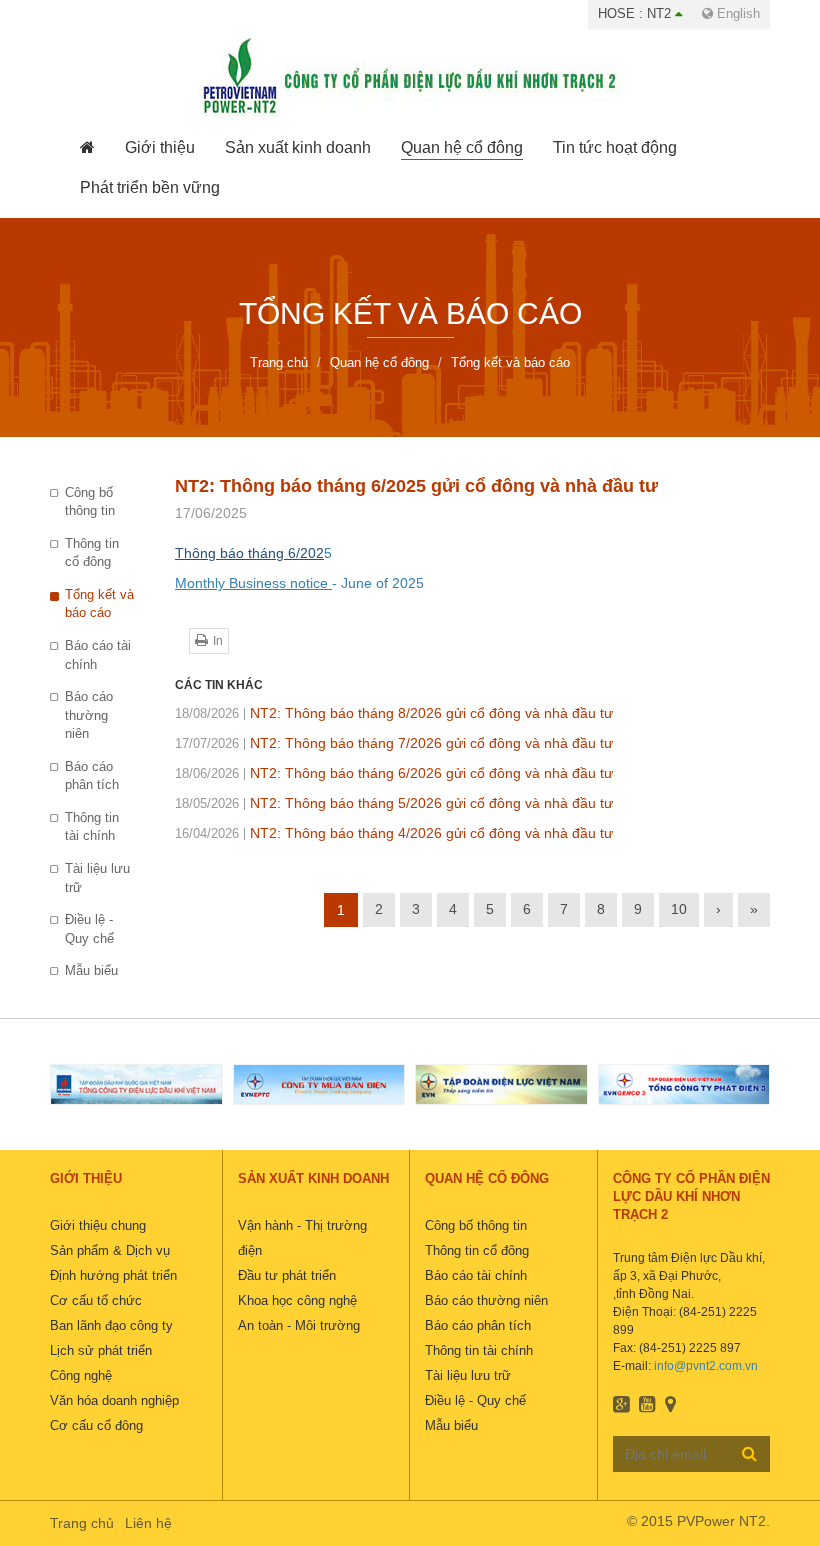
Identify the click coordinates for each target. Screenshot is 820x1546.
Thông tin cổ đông (92, 553)
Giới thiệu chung (98, 1225)
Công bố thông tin (90, 502)
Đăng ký (749, 1453)
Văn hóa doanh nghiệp (114, 1400)
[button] (160, 148)
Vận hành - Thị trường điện (302, 1238)
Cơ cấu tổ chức (96, 1300)
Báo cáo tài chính (98, 655)
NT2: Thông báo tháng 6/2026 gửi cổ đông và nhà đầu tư (394, 773)
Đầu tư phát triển (287, 1275)
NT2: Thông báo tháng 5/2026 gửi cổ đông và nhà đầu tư (394, 803)
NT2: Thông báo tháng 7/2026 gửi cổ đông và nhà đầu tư (394, 743)
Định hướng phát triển (113, 1275)
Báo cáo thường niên (89, 715)
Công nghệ (81, 1375)
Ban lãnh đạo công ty (111, 1325)
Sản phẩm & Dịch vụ (110, 1250)
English (736, 13)
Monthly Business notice (253, 583)
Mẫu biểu (91, 970)
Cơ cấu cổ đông (96, 1425)
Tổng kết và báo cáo (99, 604)
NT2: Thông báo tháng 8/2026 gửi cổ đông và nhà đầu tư (394, 713)
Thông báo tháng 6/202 (249, 553)
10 (679, 909)
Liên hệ (148, 1523)
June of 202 (376, 583)
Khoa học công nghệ (297, 1300)
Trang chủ (82, 1523)
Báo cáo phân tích (92, 776)
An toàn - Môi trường (299, 1325)
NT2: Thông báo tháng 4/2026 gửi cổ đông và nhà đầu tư (394, 833)
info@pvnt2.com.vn (706, 1366)
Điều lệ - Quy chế (89, 929)
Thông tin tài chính (92, 827)
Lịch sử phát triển (101, 1350)
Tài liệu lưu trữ (97, 878)
